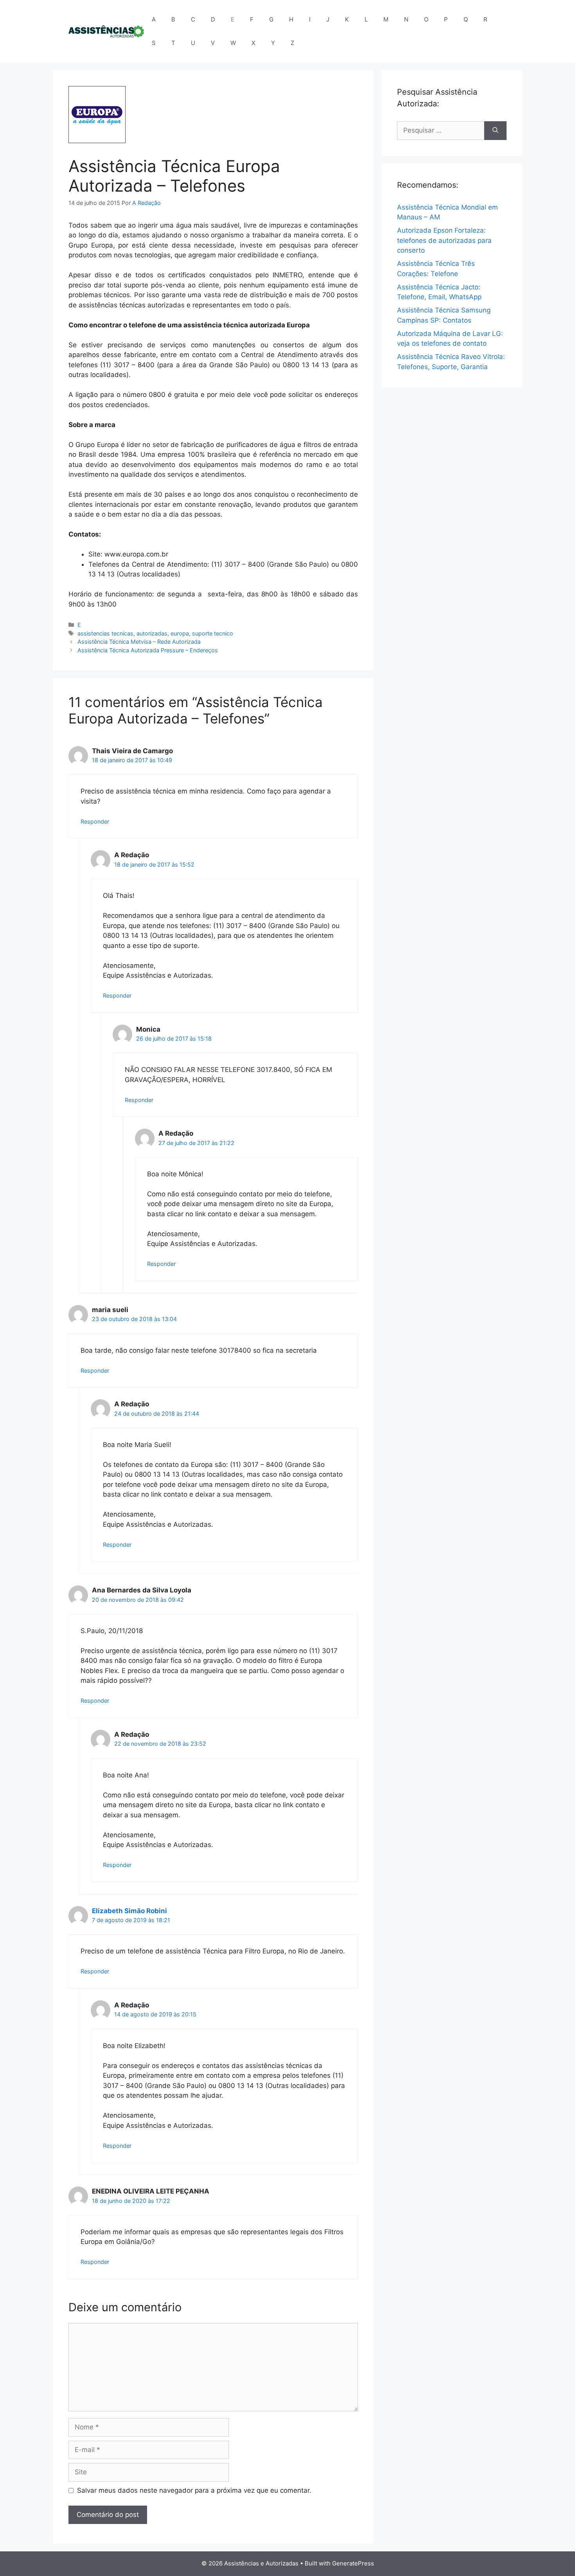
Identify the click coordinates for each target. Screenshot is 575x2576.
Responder (95, 821)
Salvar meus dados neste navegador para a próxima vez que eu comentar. (194, 2490)
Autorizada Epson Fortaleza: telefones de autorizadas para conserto (444, 240)
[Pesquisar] (495, 131)
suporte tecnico (213, 633)
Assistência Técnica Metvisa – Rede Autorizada (139, 642)
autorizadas (152, 633)
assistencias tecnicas (105, 633)
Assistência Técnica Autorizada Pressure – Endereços (148, 650)
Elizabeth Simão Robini (129, 1911)
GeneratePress (353, 2563)
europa (180, 633)
